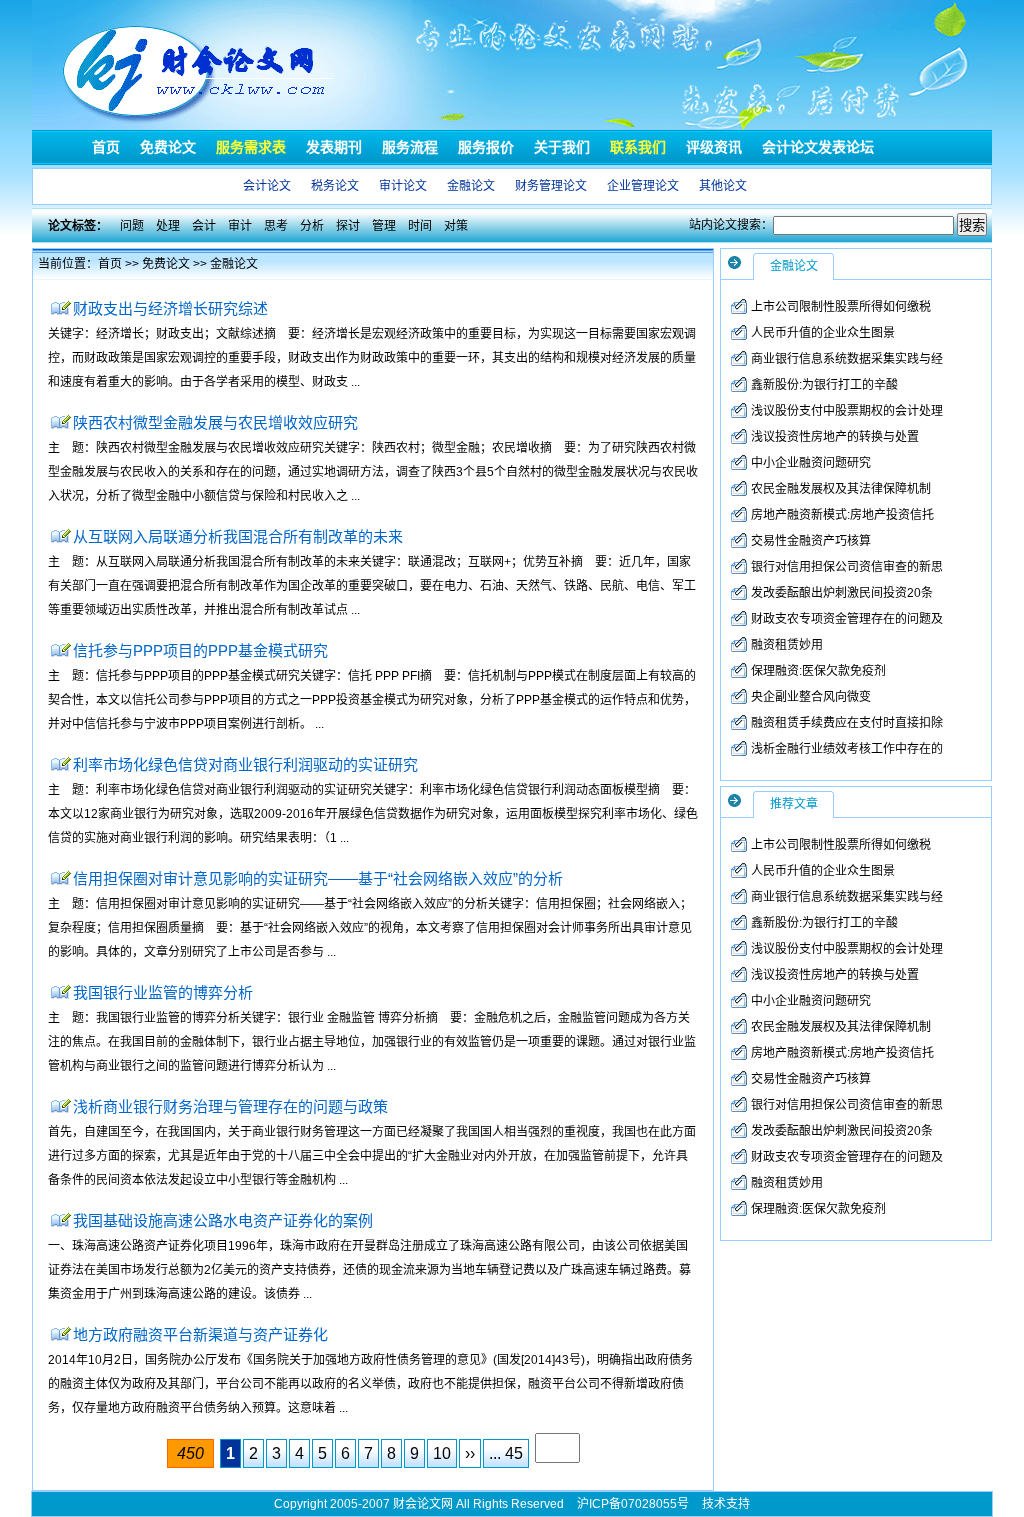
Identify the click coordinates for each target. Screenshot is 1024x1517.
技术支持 (726, 1504)
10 (442, 1453)
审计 (240, 226)
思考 (276, 226)
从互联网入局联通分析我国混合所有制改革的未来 (238, 536)
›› (470, 1453)
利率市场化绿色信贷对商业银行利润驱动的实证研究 (245, 764)
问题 (132, 226)
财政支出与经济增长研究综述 (170, 308)
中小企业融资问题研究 (811, 463)
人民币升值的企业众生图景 (823, 333)
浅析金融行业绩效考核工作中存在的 (847, 749)
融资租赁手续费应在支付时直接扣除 (847, 723)
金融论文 (471, 186)
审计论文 (403, 186)
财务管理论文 (551, 186)
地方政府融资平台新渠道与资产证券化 (200, 1334)
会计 (204, 226)
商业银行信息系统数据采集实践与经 (847, 359)
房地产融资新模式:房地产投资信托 (842, 515)
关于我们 (562, 147)
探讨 (348, 226)
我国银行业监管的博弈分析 (163, 992)
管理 (384, 226)
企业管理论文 (643, 186)
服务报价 (486, 147)
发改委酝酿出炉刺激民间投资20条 (842, 593)
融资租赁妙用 (787, 645)
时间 (420, 226)
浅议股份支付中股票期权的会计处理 (847, 411)
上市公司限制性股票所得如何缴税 (841, 307)
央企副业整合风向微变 (811, 697)
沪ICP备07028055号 (633, 1504)
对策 (456, 226)
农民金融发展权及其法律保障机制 (841, 489)
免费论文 (168, 147)
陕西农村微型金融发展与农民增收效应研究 (215, 422)
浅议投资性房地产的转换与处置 (835, 437)
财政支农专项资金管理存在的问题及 (847, 619)
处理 (168, 226)
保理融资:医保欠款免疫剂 (818, 671)
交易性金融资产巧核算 (811, 541)
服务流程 (410, 147)
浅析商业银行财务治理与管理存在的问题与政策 (230, 1106)
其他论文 (723, 186)
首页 (106, 147)
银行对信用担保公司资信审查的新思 (847, 567)
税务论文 (335, 186)
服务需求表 (251, 147)
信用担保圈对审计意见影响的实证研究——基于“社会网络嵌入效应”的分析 (318, 878)
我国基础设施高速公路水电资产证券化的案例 (223, 1220)
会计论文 (267, 186)
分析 (312, 226)
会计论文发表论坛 (818, 147)
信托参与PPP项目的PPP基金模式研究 (200, 650)
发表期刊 (334, 147)
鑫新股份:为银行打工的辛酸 (824, 385)
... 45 (506, 1453)
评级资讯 (714, 147)
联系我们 (638, 147)
